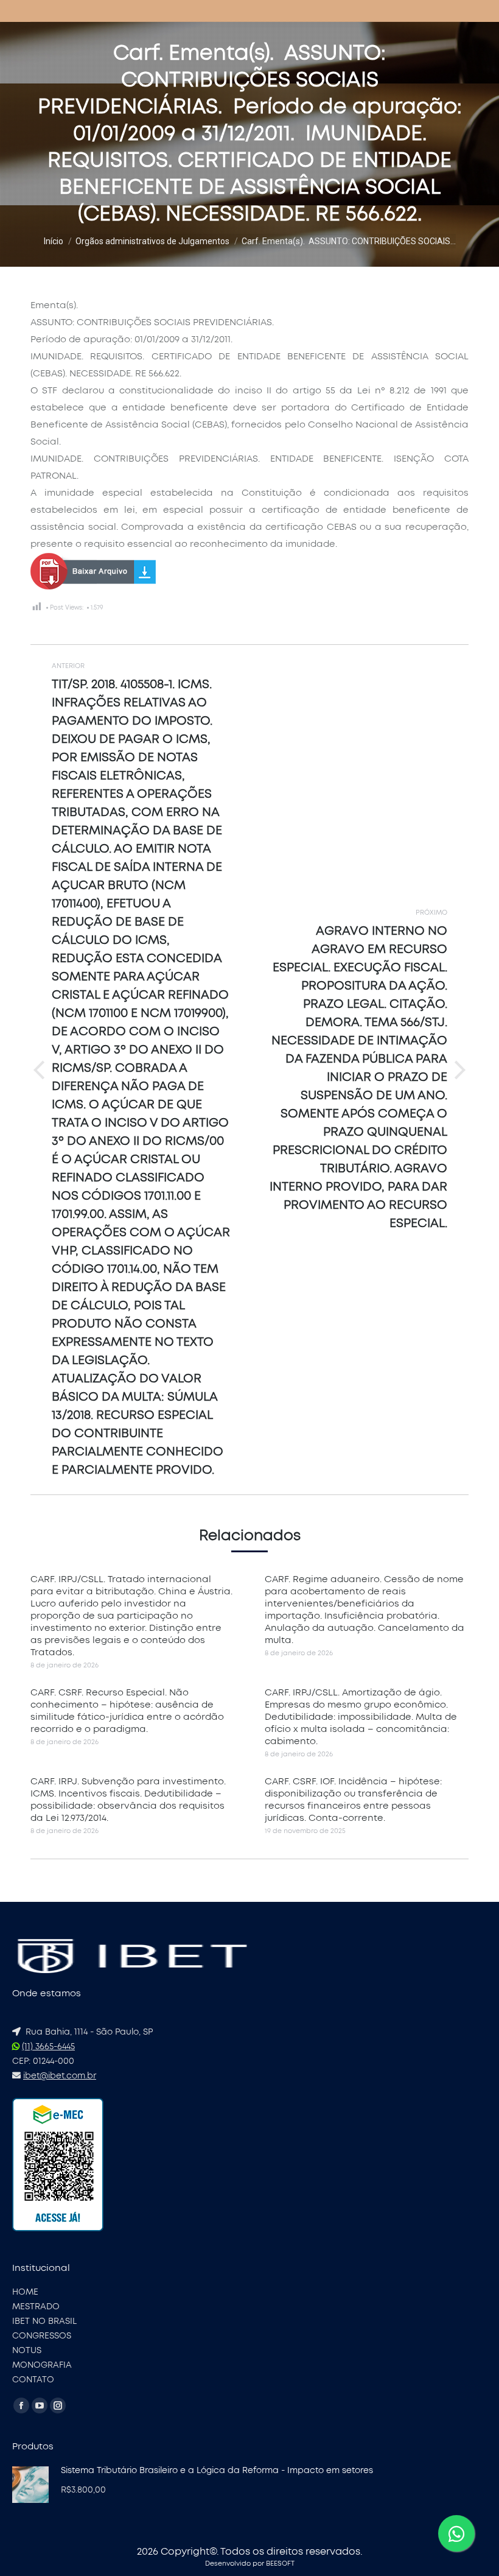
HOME (25, 2292)
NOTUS (27, 2351)
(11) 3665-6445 (48, 2047)
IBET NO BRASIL (44, 2321)
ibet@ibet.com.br (60, 2076)
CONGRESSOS (42, 2336)
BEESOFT (280, 2564)
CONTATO (33, 2380)
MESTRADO (36, 2307)
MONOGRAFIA (42, 2365)
